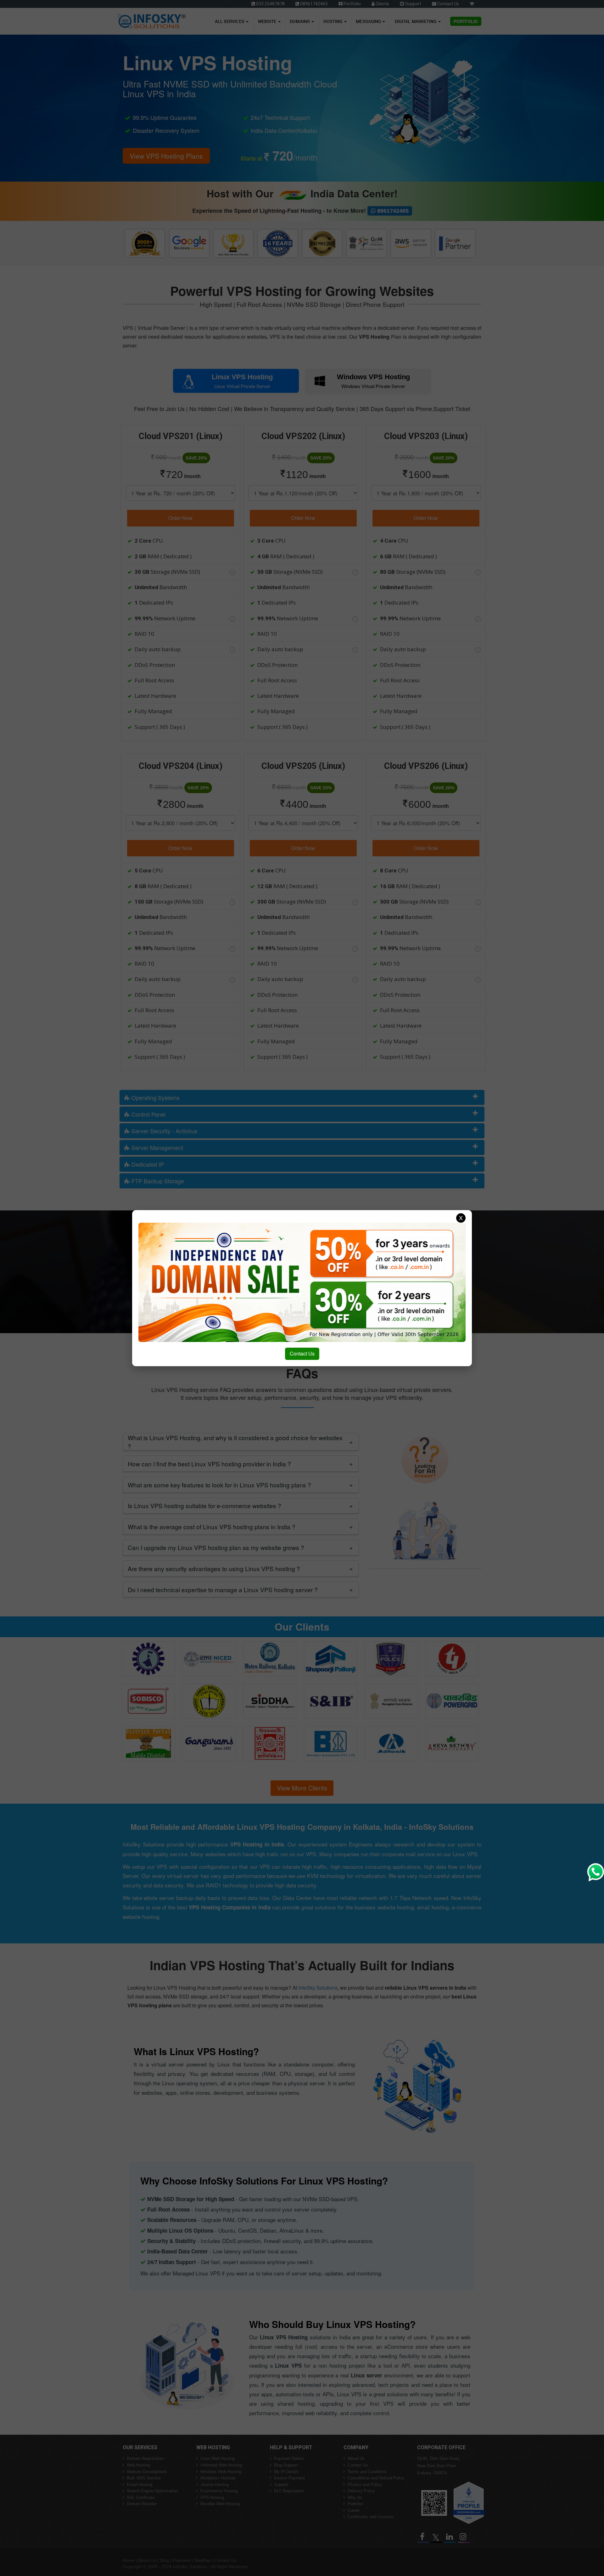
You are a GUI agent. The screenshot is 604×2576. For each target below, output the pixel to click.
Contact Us (302, 1353)
